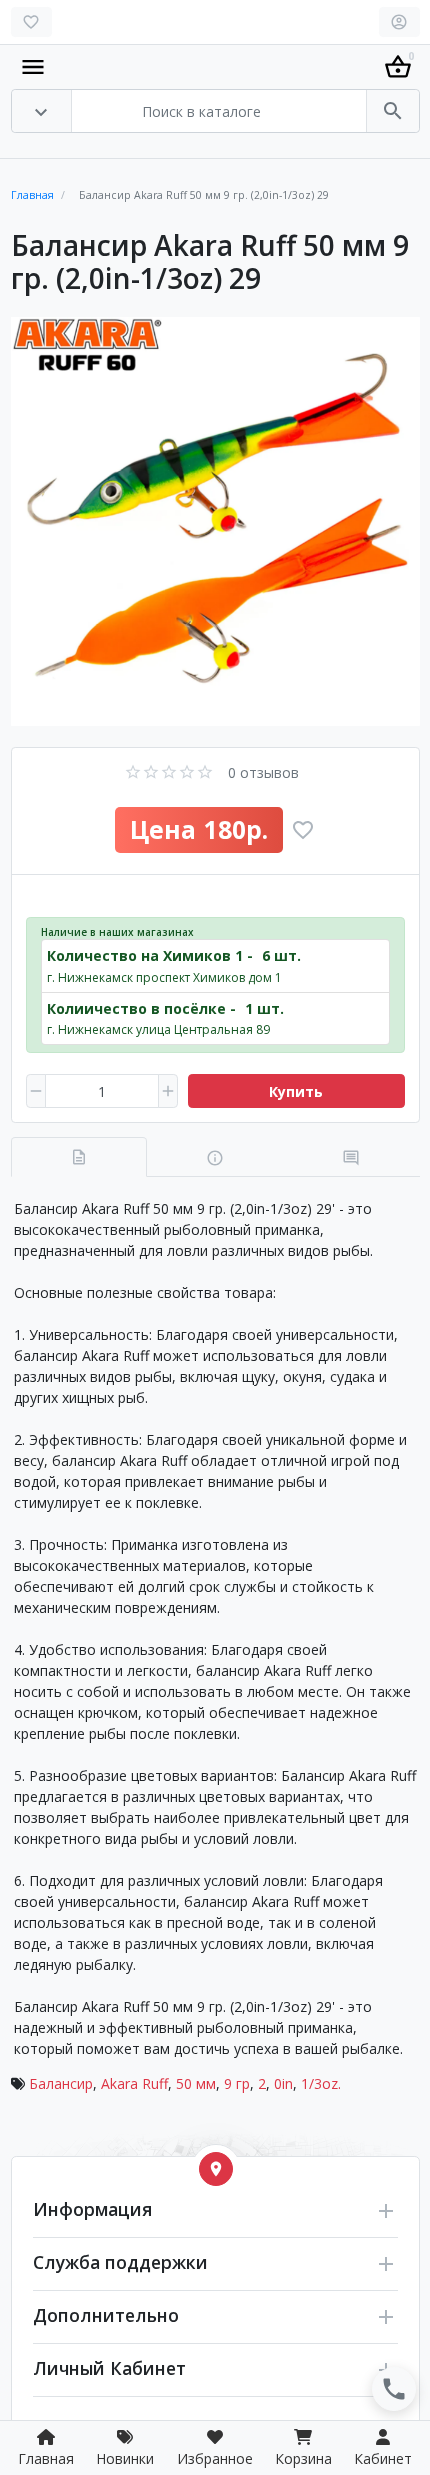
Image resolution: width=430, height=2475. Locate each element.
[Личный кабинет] (399, 22)
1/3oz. (321, 2083)
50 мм (196, 2083)
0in (283, 2083)
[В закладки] (303, 830)
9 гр (237, 2083)
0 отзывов (263, 772)
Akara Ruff (134, 2083)
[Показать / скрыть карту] (216, 2169)
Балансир (61, 2083)
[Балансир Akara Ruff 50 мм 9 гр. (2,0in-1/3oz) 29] (215, 521)
